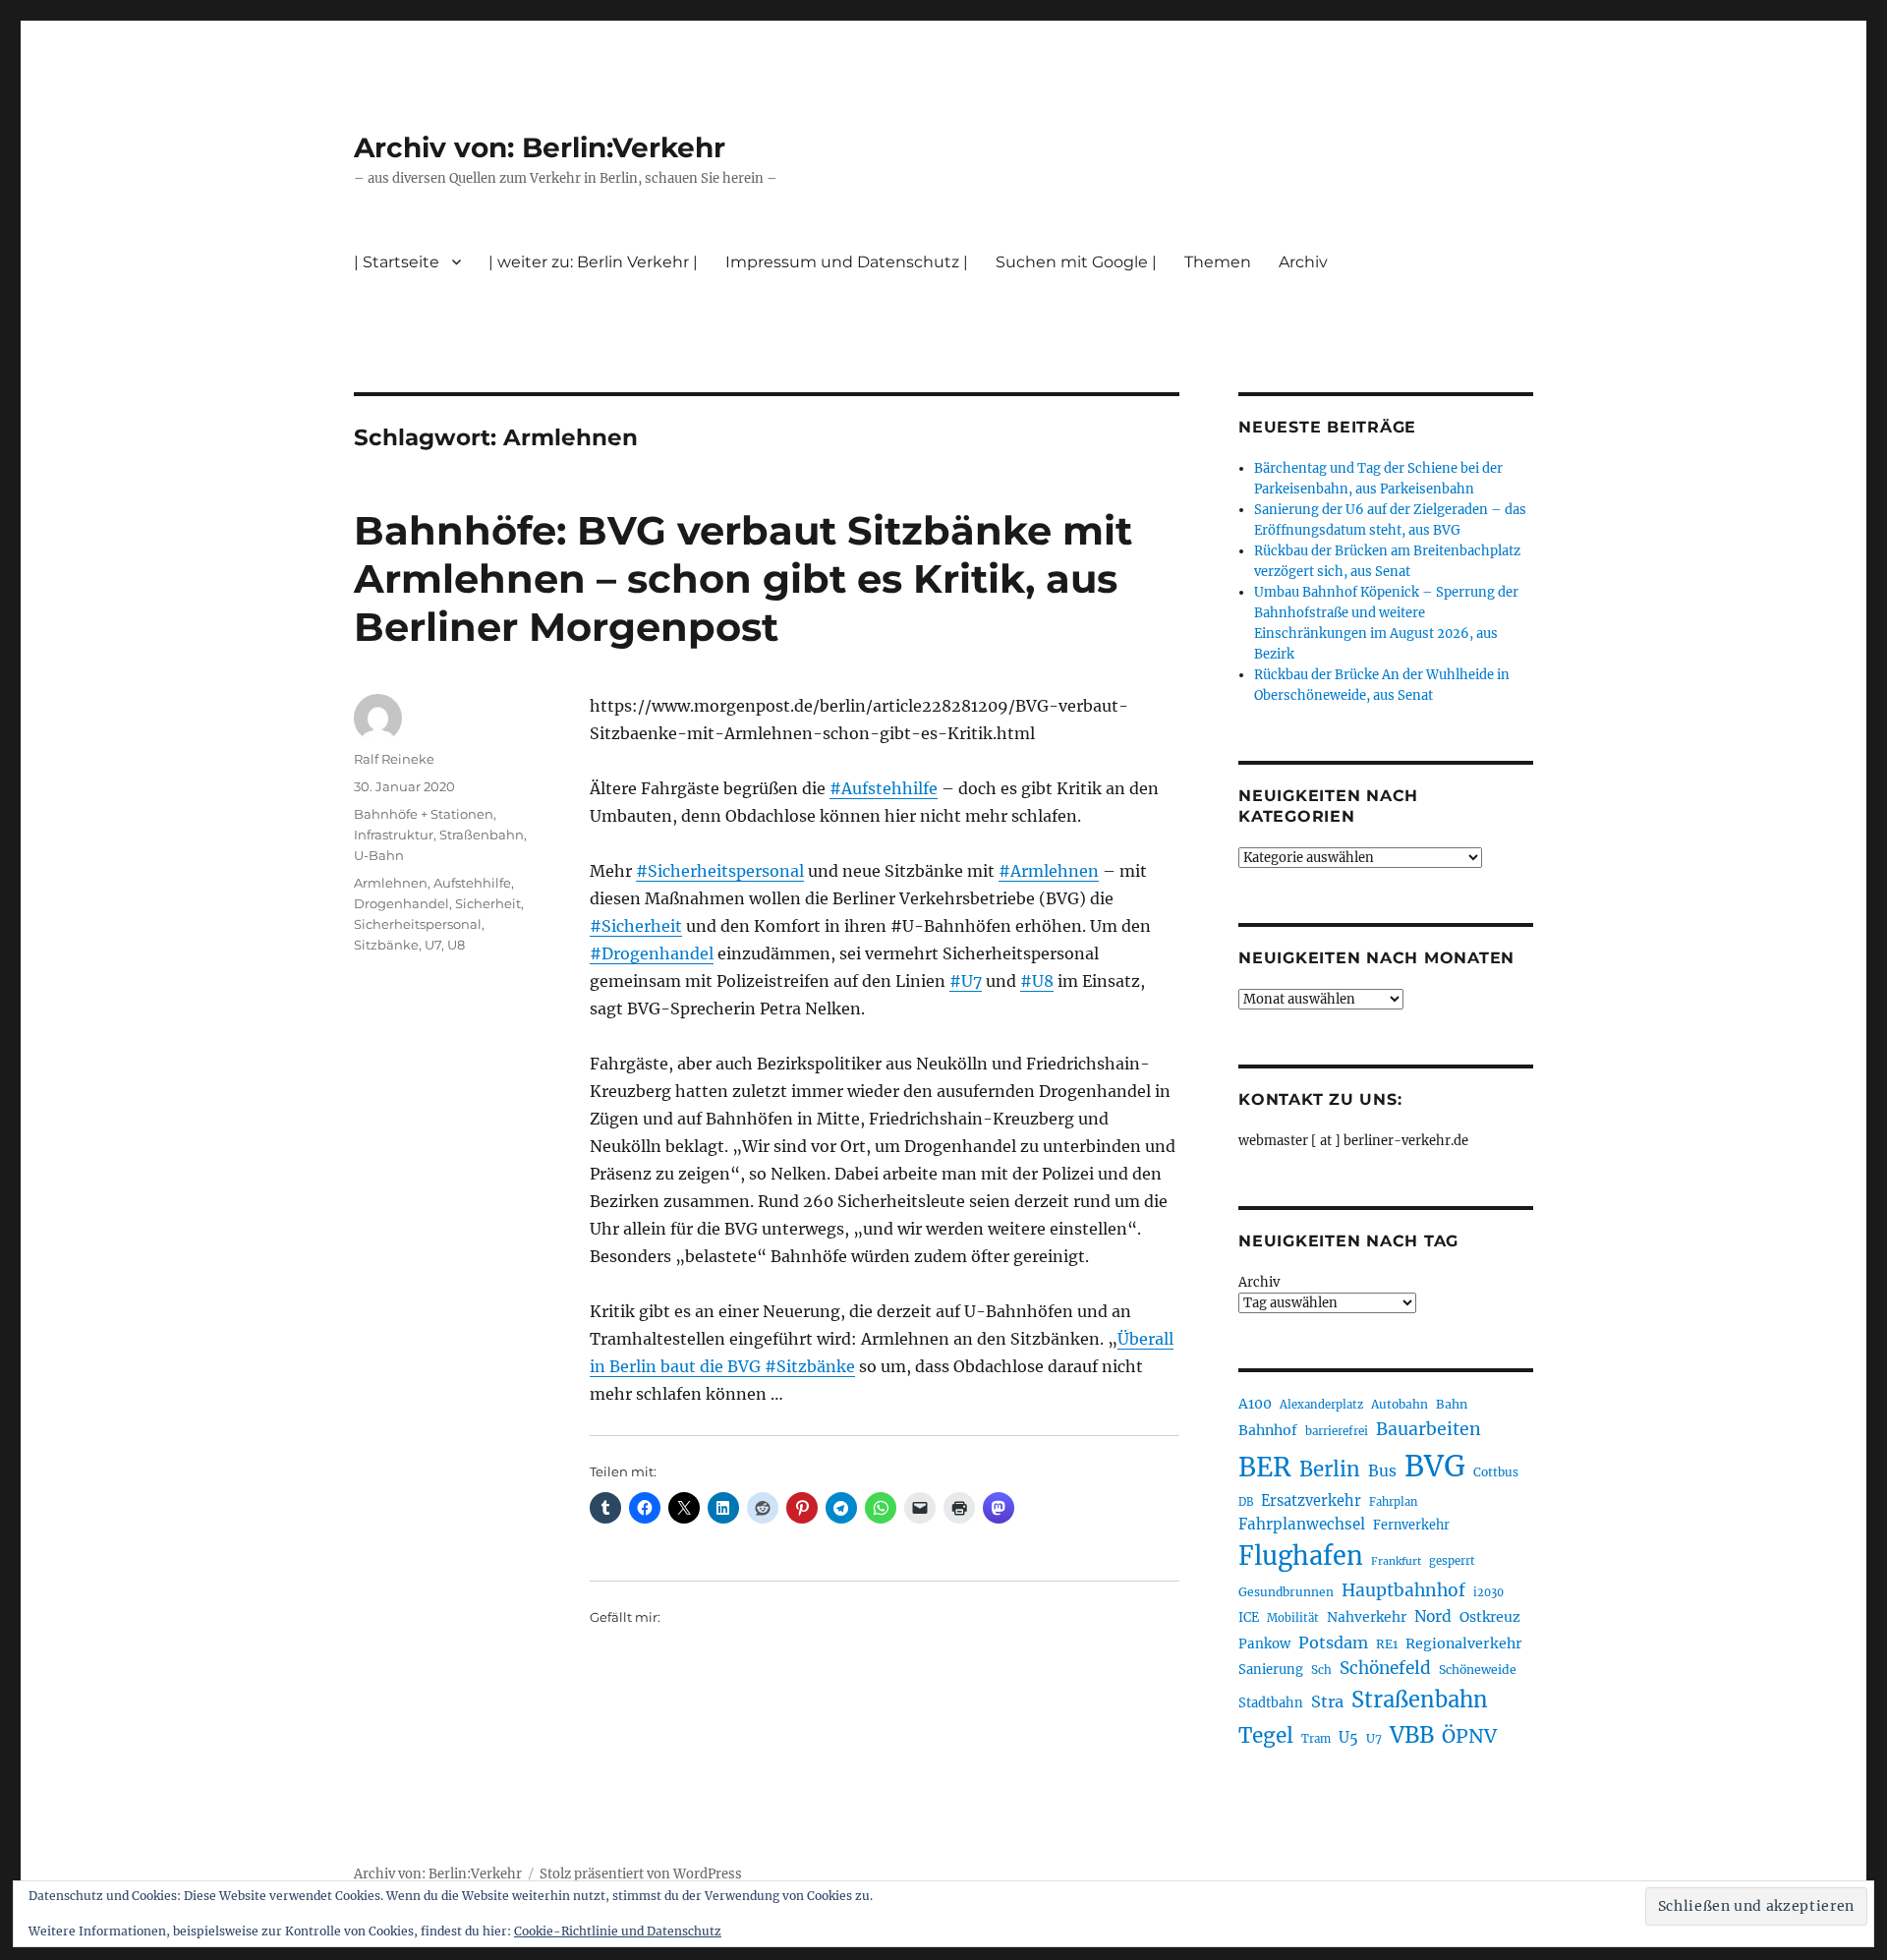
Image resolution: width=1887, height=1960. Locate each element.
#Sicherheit (636, 926)
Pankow (1264, 1644)
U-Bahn (379, 855)
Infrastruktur (394, 835)
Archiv (1259, 1282)
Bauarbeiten (1429, 1429)
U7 (433, 945)
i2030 (1488, 1592)
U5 (1348, 1738)
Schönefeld (1385, 1668)
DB (1246, 1502)
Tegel (1266, 1736)
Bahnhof (1268, 1430)
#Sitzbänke (810, 1366)
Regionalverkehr (1464, 1643)
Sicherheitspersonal (418, 924)
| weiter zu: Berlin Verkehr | (593, 262)
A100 (1255, 1404)
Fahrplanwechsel (1302, 1524)
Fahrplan (1393, 1502)
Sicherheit (488, 903)
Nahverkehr (1367, 1617)
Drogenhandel (401, 903)
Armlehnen (391, 883)
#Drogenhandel (652, 953)
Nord (1433, 1616)
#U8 (1037, 981)
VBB (1412, 1735)
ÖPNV (1469, 1736)
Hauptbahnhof (1403, 1590)
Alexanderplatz (1321, 1405)
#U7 (966, 981)
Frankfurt (1396, 1561)
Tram (1316, 1739)
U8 (456, 945)
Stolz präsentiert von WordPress (641, 1874)
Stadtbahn (1271, 1703)
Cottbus (1496, 1472)
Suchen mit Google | (1076, 262)
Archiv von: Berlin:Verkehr (540, 147)
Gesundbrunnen (1286, 1592)
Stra (1327, 1701)
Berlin (1330, 1470)
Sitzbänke (386, 945)
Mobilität (1293, 1618)
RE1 (1387, 1644)
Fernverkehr (1411, 1525)
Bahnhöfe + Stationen (424, 814)
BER (1265, 1467)
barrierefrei (1337, 1431)
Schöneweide (1478, 1670)
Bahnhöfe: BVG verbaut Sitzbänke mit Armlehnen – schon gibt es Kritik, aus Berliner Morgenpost (743, 578)
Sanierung (1271, 1670)
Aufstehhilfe (472, 883)
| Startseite (397, 262)
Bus (1382, 1471)
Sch (1321, 1670)
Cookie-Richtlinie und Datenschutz (618, 1931)
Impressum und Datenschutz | (847, 262)
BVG (1435, 1466)
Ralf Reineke (394, 759)
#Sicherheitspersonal (720, 871)
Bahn (1452, 1404)
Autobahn (1400, 1404)
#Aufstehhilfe (884, 788)
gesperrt (1452, 1561)
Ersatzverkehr (1311, 1501)
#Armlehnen (1049, 871)
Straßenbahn (482, 835)
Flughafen (1301, 1556)
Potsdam (1333, 1643)
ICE (1249, 1617)
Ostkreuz (1490, 1617)
